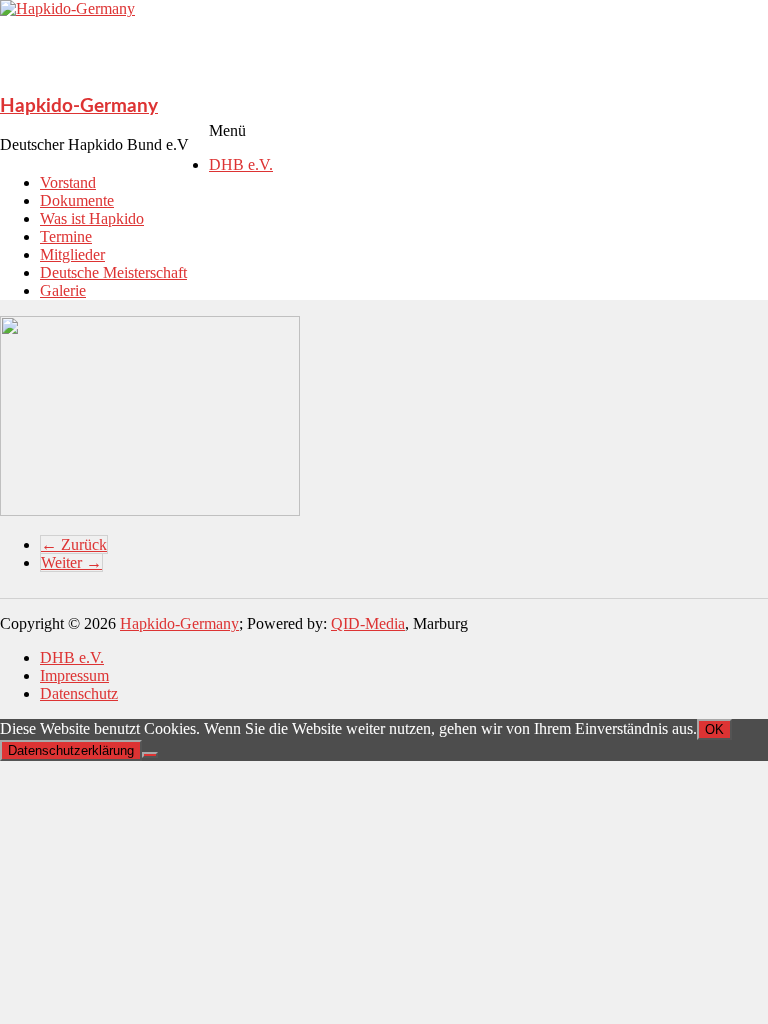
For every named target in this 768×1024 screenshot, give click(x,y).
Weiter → (71, 562)
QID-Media (368, 623)
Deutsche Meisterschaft (113, 272)
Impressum (74, 675)
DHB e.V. (241, 164)
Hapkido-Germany (79, 106)
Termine (66, 236)
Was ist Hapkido (92, 218)
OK (714, 729)
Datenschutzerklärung (71, 750)
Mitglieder (72, 254)
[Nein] (150, 755)
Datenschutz (79, 693)
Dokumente (77, 200)
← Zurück (74, 544)
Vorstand (68, 182)
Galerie (63, 290)
